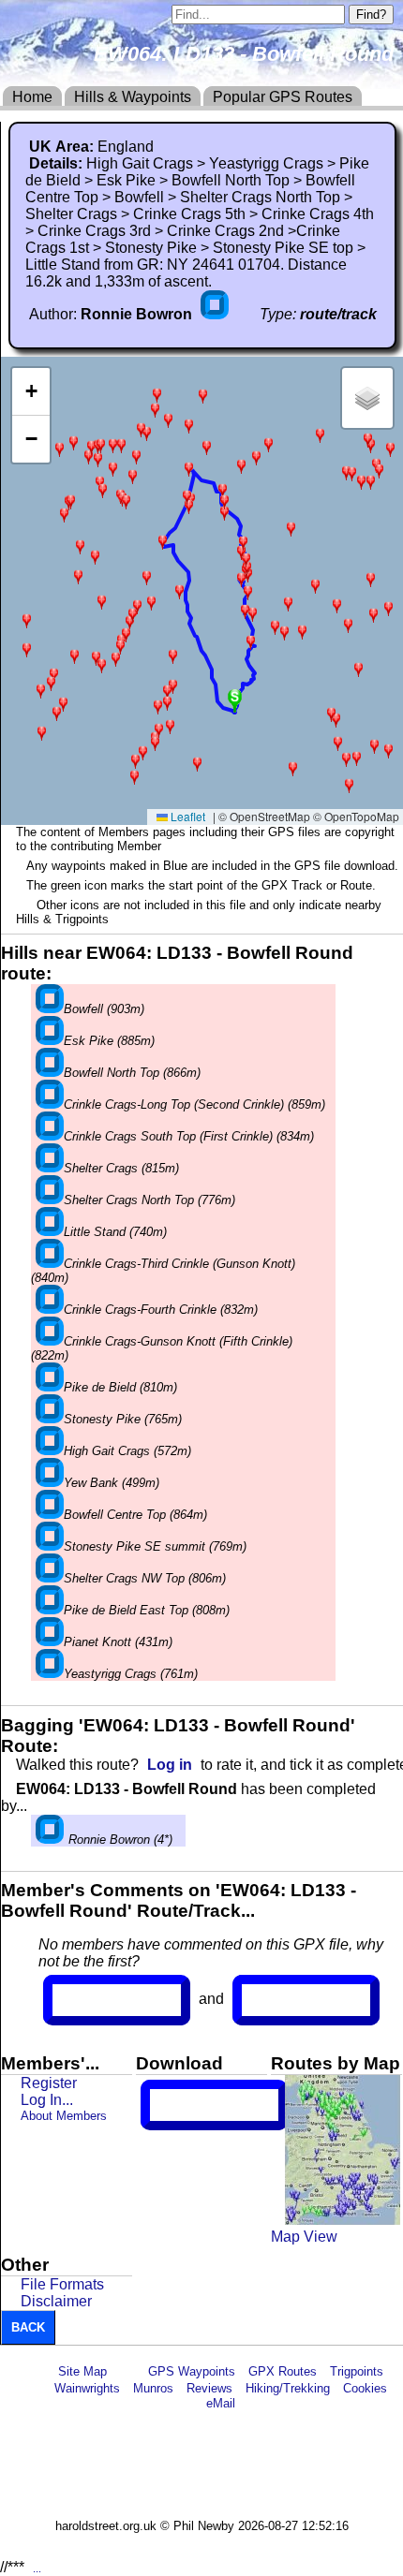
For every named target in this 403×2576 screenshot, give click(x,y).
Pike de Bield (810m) (120, 1387)
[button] (103, 490)
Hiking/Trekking (288, 2388)
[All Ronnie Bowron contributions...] (216, 314)
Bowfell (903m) (104, 1009)
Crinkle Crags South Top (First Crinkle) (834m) (189, 1136)
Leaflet (187, 816)
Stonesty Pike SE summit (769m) (155, 1546)
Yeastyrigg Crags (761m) (131, 1674)
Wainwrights (87, 2388)
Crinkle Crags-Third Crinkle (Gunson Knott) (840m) (163, 1271)
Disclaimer (56, 2301)
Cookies (365, 2388)
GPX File (185, 2105)
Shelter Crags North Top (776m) (149, 1200)
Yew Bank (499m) (112, 1483)
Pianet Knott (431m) (118, 1642)
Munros (153, 2388)
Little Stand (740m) (115, 1232)
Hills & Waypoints (133, 97)
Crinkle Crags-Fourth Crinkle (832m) (161, 1310)
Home (32, 97)
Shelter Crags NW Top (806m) (145, 1578)
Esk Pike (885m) (109, 1041)
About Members (64, 2116)
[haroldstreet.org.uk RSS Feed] (127, 2371)
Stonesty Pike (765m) (123, 1419)
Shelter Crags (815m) (121, 1168)
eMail (221, 2403)
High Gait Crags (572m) (127, 1451)
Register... (98, 2000)
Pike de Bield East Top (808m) (147, 1610)
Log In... (280, 2000)
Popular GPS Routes (283, 97)
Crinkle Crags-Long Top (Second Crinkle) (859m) (194, 1104)
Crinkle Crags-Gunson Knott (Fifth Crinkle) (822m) (162, 1348)
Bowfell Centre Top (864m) (135, 1515)
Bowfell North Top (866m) (132, 1073)
